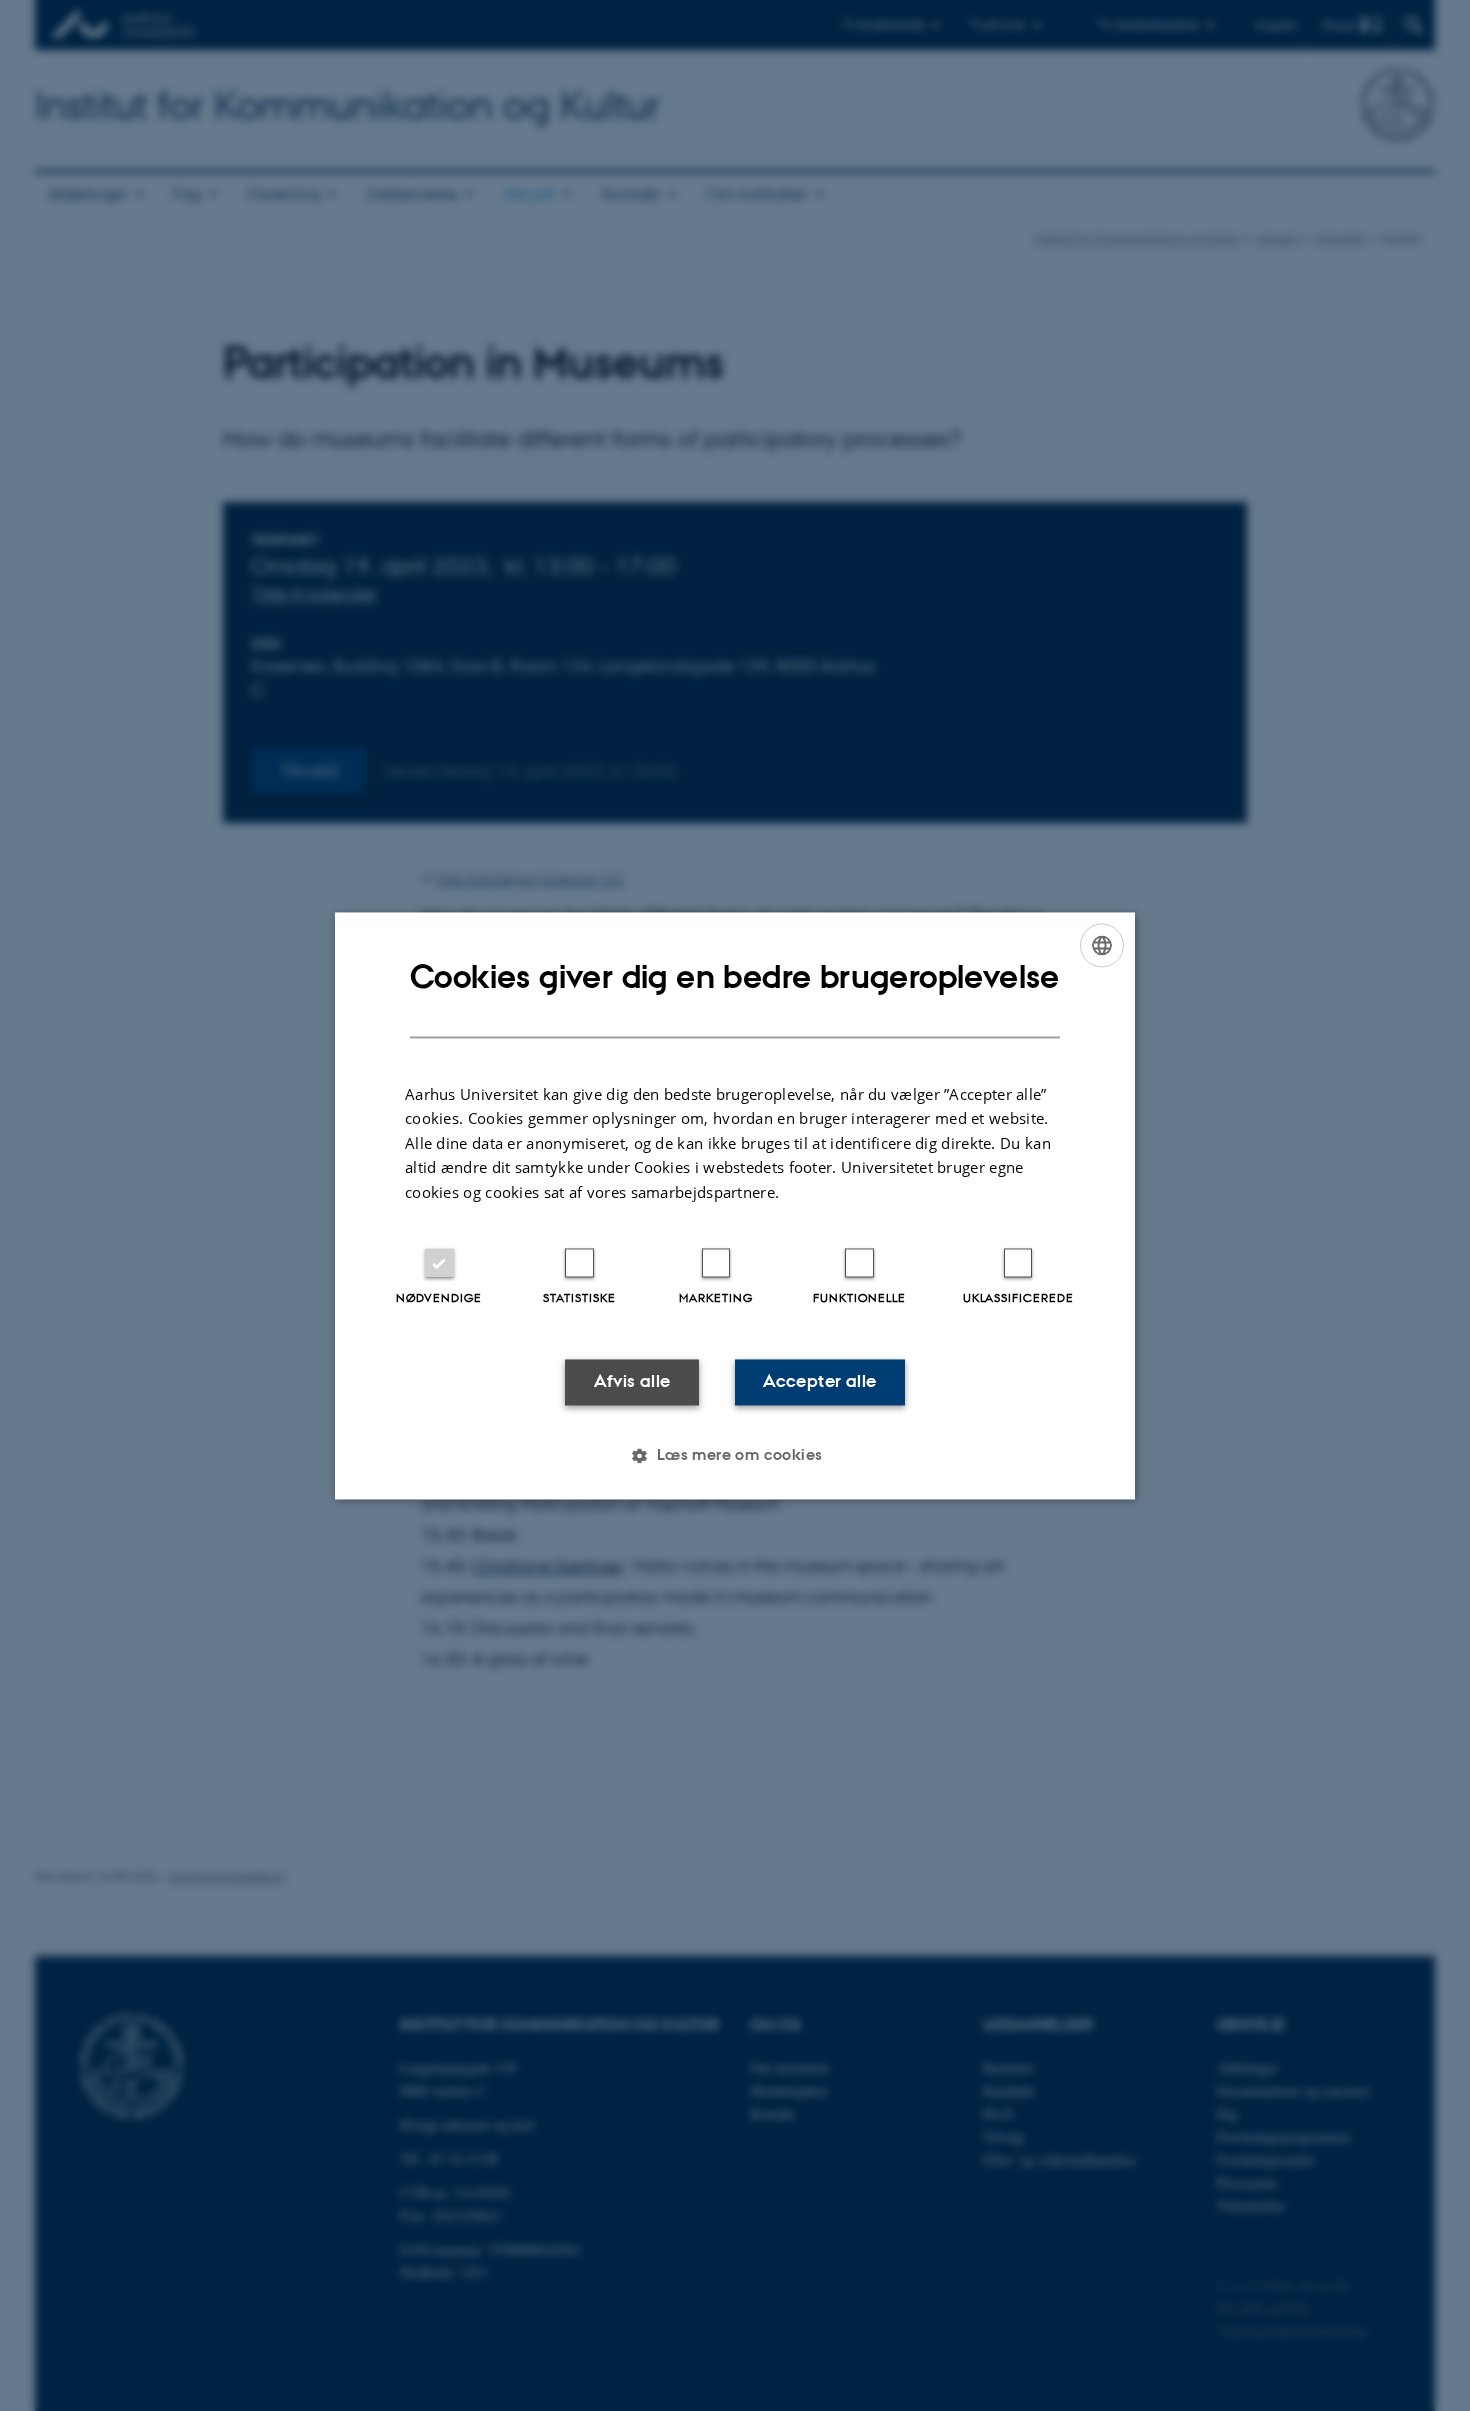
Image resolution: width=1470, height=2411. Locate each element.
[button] (734, 1455)
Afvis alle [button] (632, 1382)
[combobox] (1102, 945)
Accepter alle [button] (819, 1382)
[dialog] (735, 1205)
